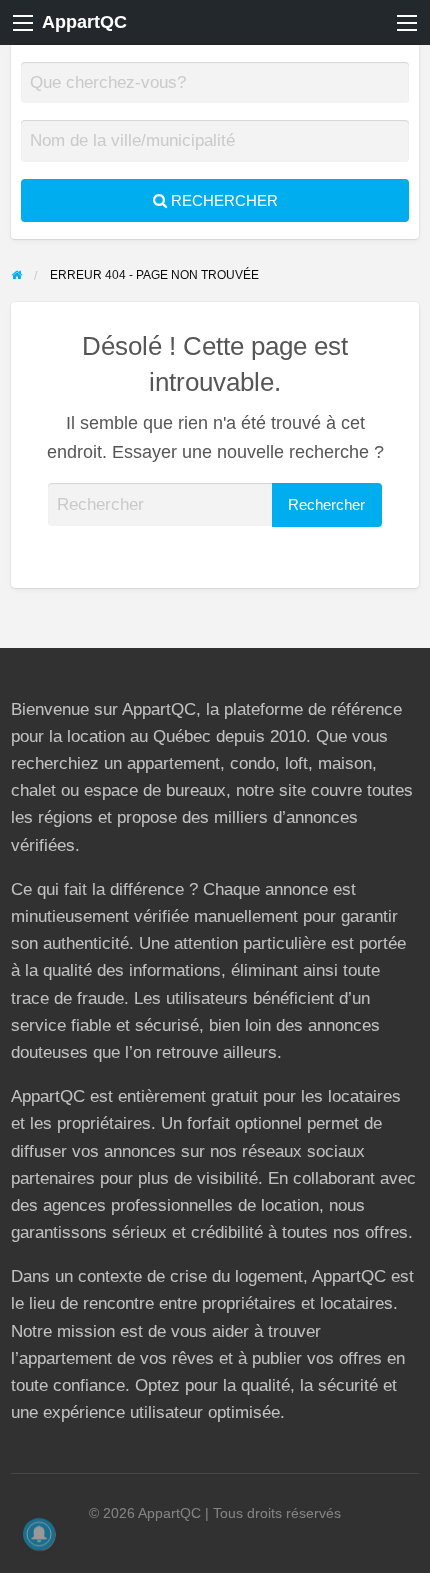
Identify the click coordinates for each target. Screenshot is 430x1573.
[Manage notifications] (39, 1534)
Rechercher (222, 200)
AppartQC (84, 22)
